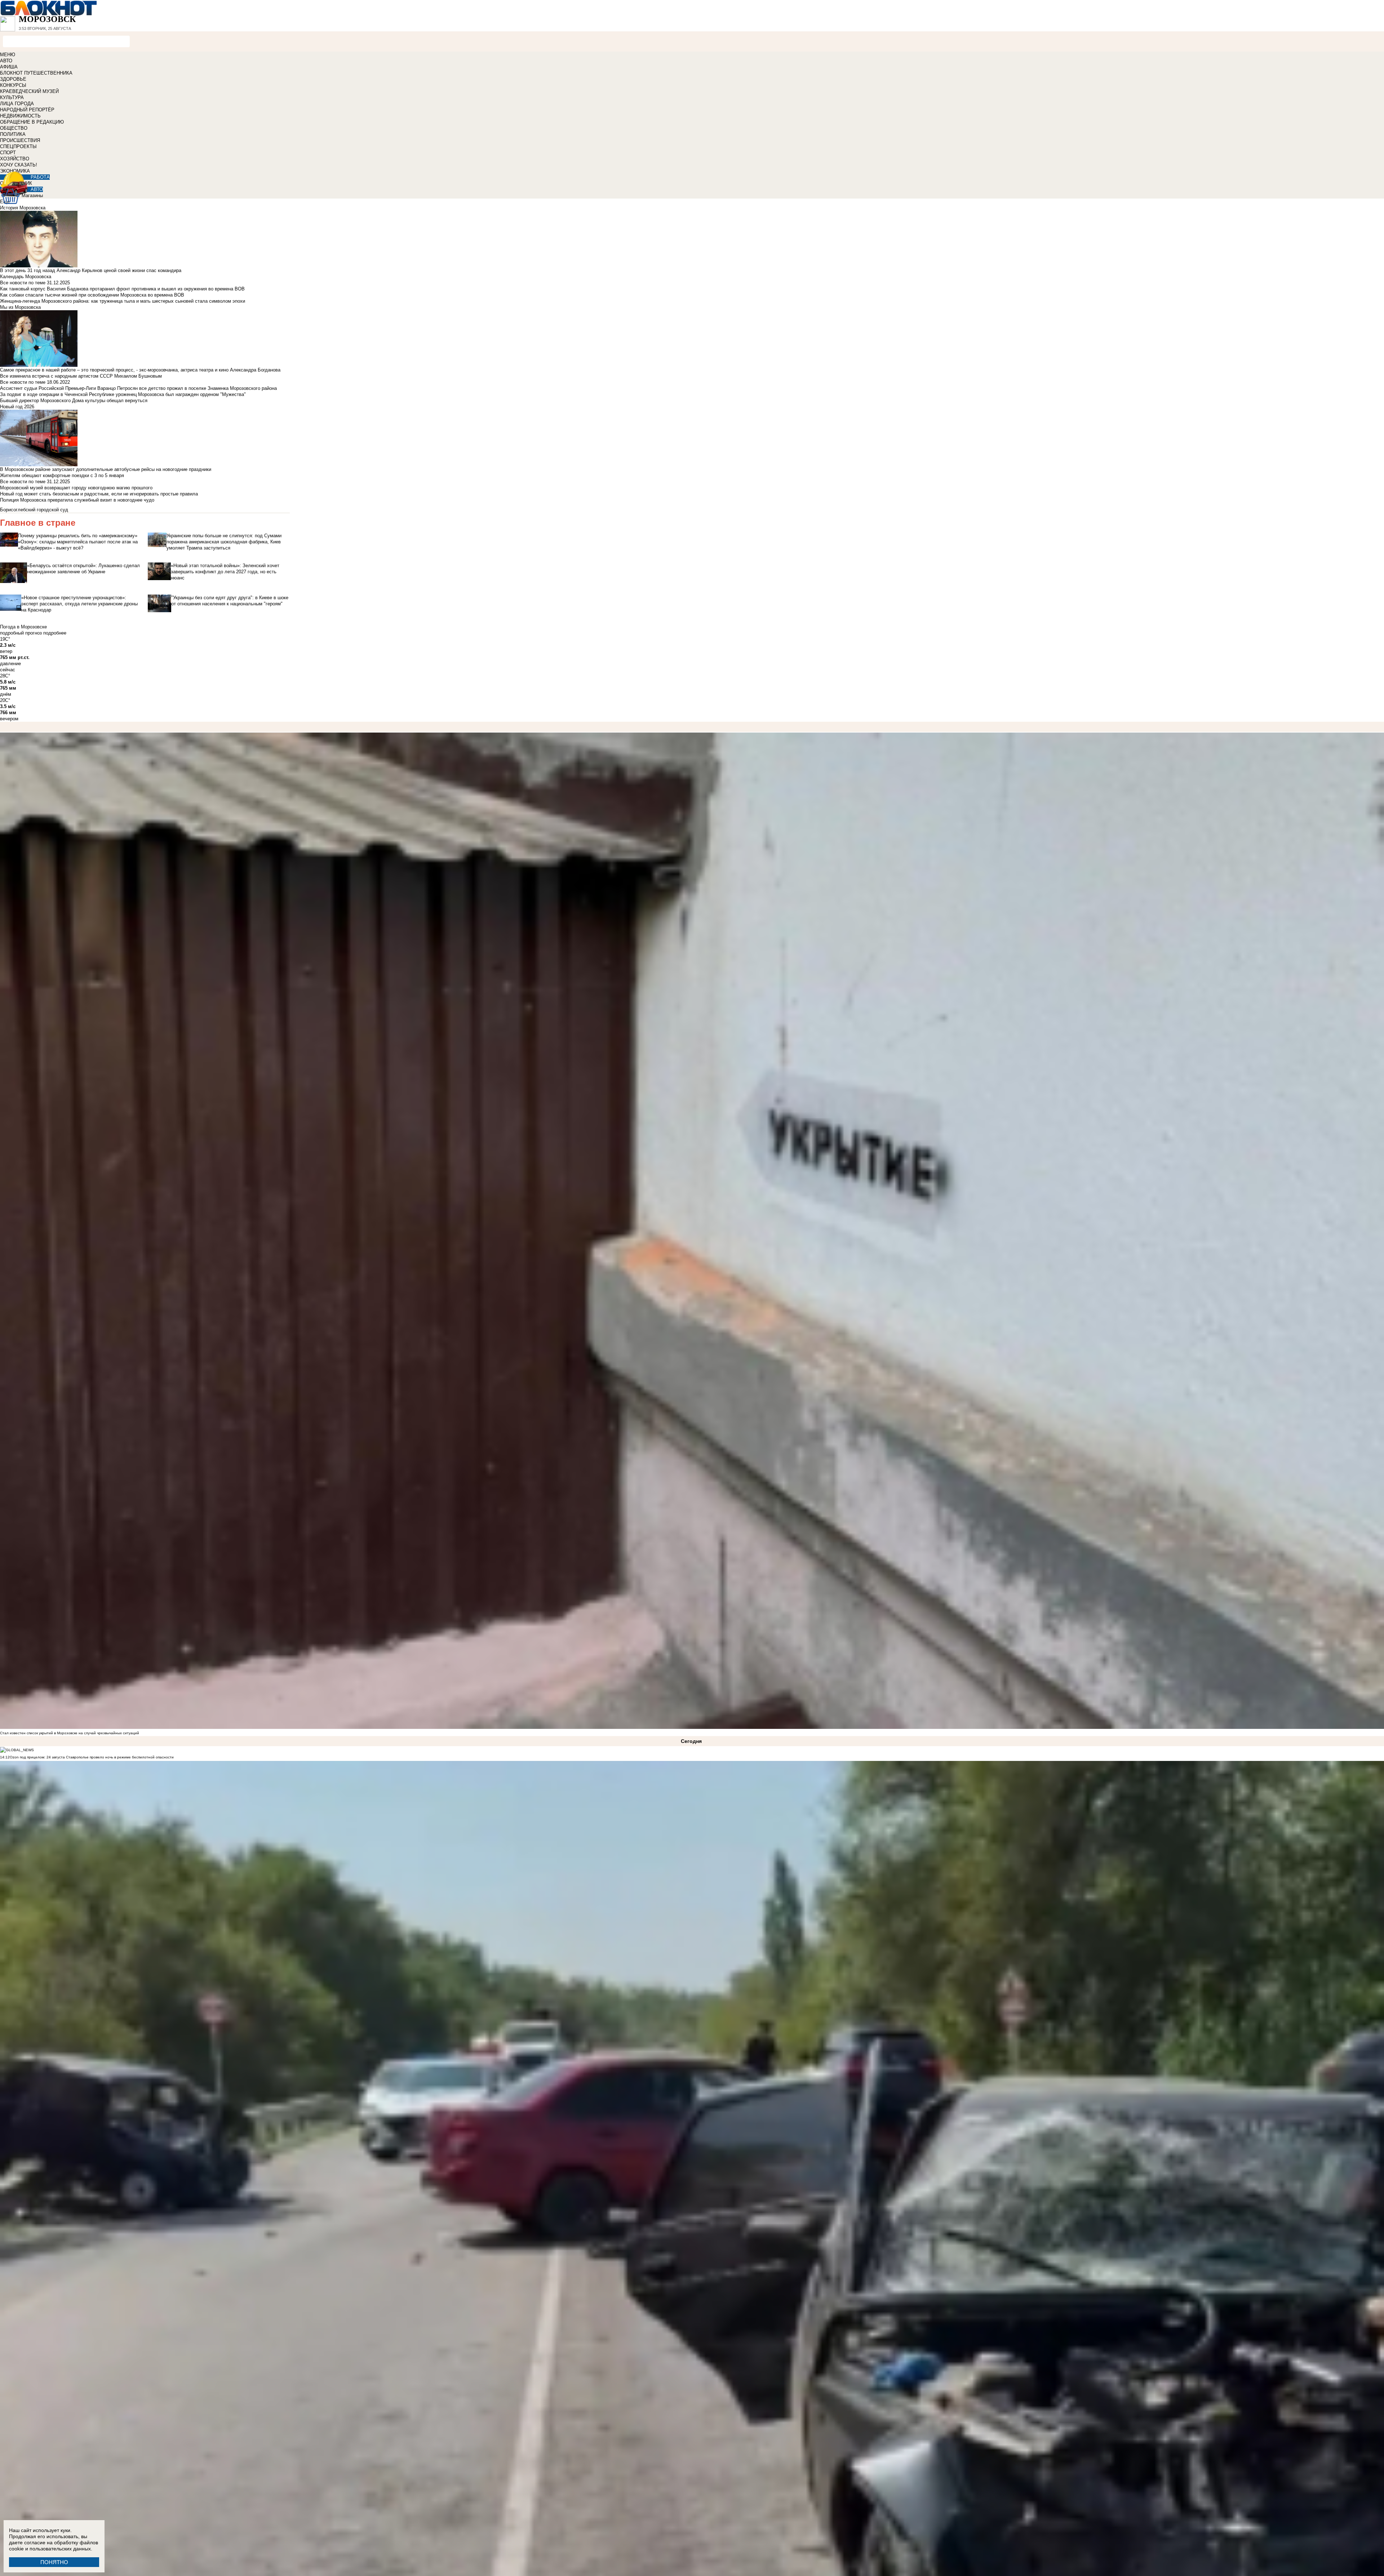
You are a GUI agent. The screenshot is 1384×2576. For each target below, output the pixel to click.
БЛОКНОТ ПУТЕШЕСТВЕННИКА (36, 73)
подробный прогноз (21, 633)
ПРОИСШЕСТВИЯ (20, 140)
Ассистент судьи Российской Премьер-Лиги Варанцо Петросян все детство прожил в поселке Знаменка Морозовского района (138, 388)
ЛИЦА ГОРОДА (17, 104)
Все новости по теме (23, 283)
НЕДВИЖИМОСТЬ (20, 116)
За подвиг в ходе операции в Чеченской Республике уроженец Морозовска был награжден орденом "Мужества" (123, 394)
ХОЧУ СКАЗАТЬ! (19, 165)
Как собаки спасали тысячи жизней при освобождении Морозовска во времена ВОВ (92, 295)
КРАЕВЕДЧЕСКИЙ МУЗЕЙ (29, 91)
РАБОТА (40, 177)
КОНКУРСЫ (13, 85)
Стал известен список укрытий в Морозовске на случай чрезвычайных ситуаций (70, 1733)
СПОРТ (8, 153)
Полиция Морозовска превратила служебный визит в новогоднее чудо (77, 500)
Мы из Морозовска (20, 307)
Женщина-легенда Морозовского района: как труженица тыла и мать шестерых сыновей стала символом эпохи (123, 301)
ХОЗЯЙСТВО (15, 159)
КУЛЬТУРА (12, 97)
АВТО (6, 61)
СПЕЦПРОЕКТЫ (18, 146)
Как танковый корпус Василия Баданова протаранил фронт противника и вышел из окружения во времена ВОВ (122, 289)
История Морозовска (23, 208)
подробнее (55, 633)
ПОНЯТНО (54, 2562)
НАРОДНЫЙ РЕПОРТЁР (27, 110)
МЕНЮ (8, 55)
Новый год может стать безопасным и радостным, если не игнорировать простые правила (99, 494)
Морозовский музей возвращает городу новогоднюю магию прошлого (76, 488)
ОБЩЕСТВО (14, 128)
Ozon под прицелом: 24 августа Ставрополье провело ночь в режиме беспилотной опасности (92, 1757)
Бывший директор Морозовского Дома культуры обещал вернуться (74, 401)
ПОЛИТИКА (13, 134)
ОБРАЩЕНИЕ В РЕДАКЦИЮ (32, 122)
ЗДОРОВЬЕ (13, 79)
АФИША (9, 67)
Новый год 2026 (17, 407)
